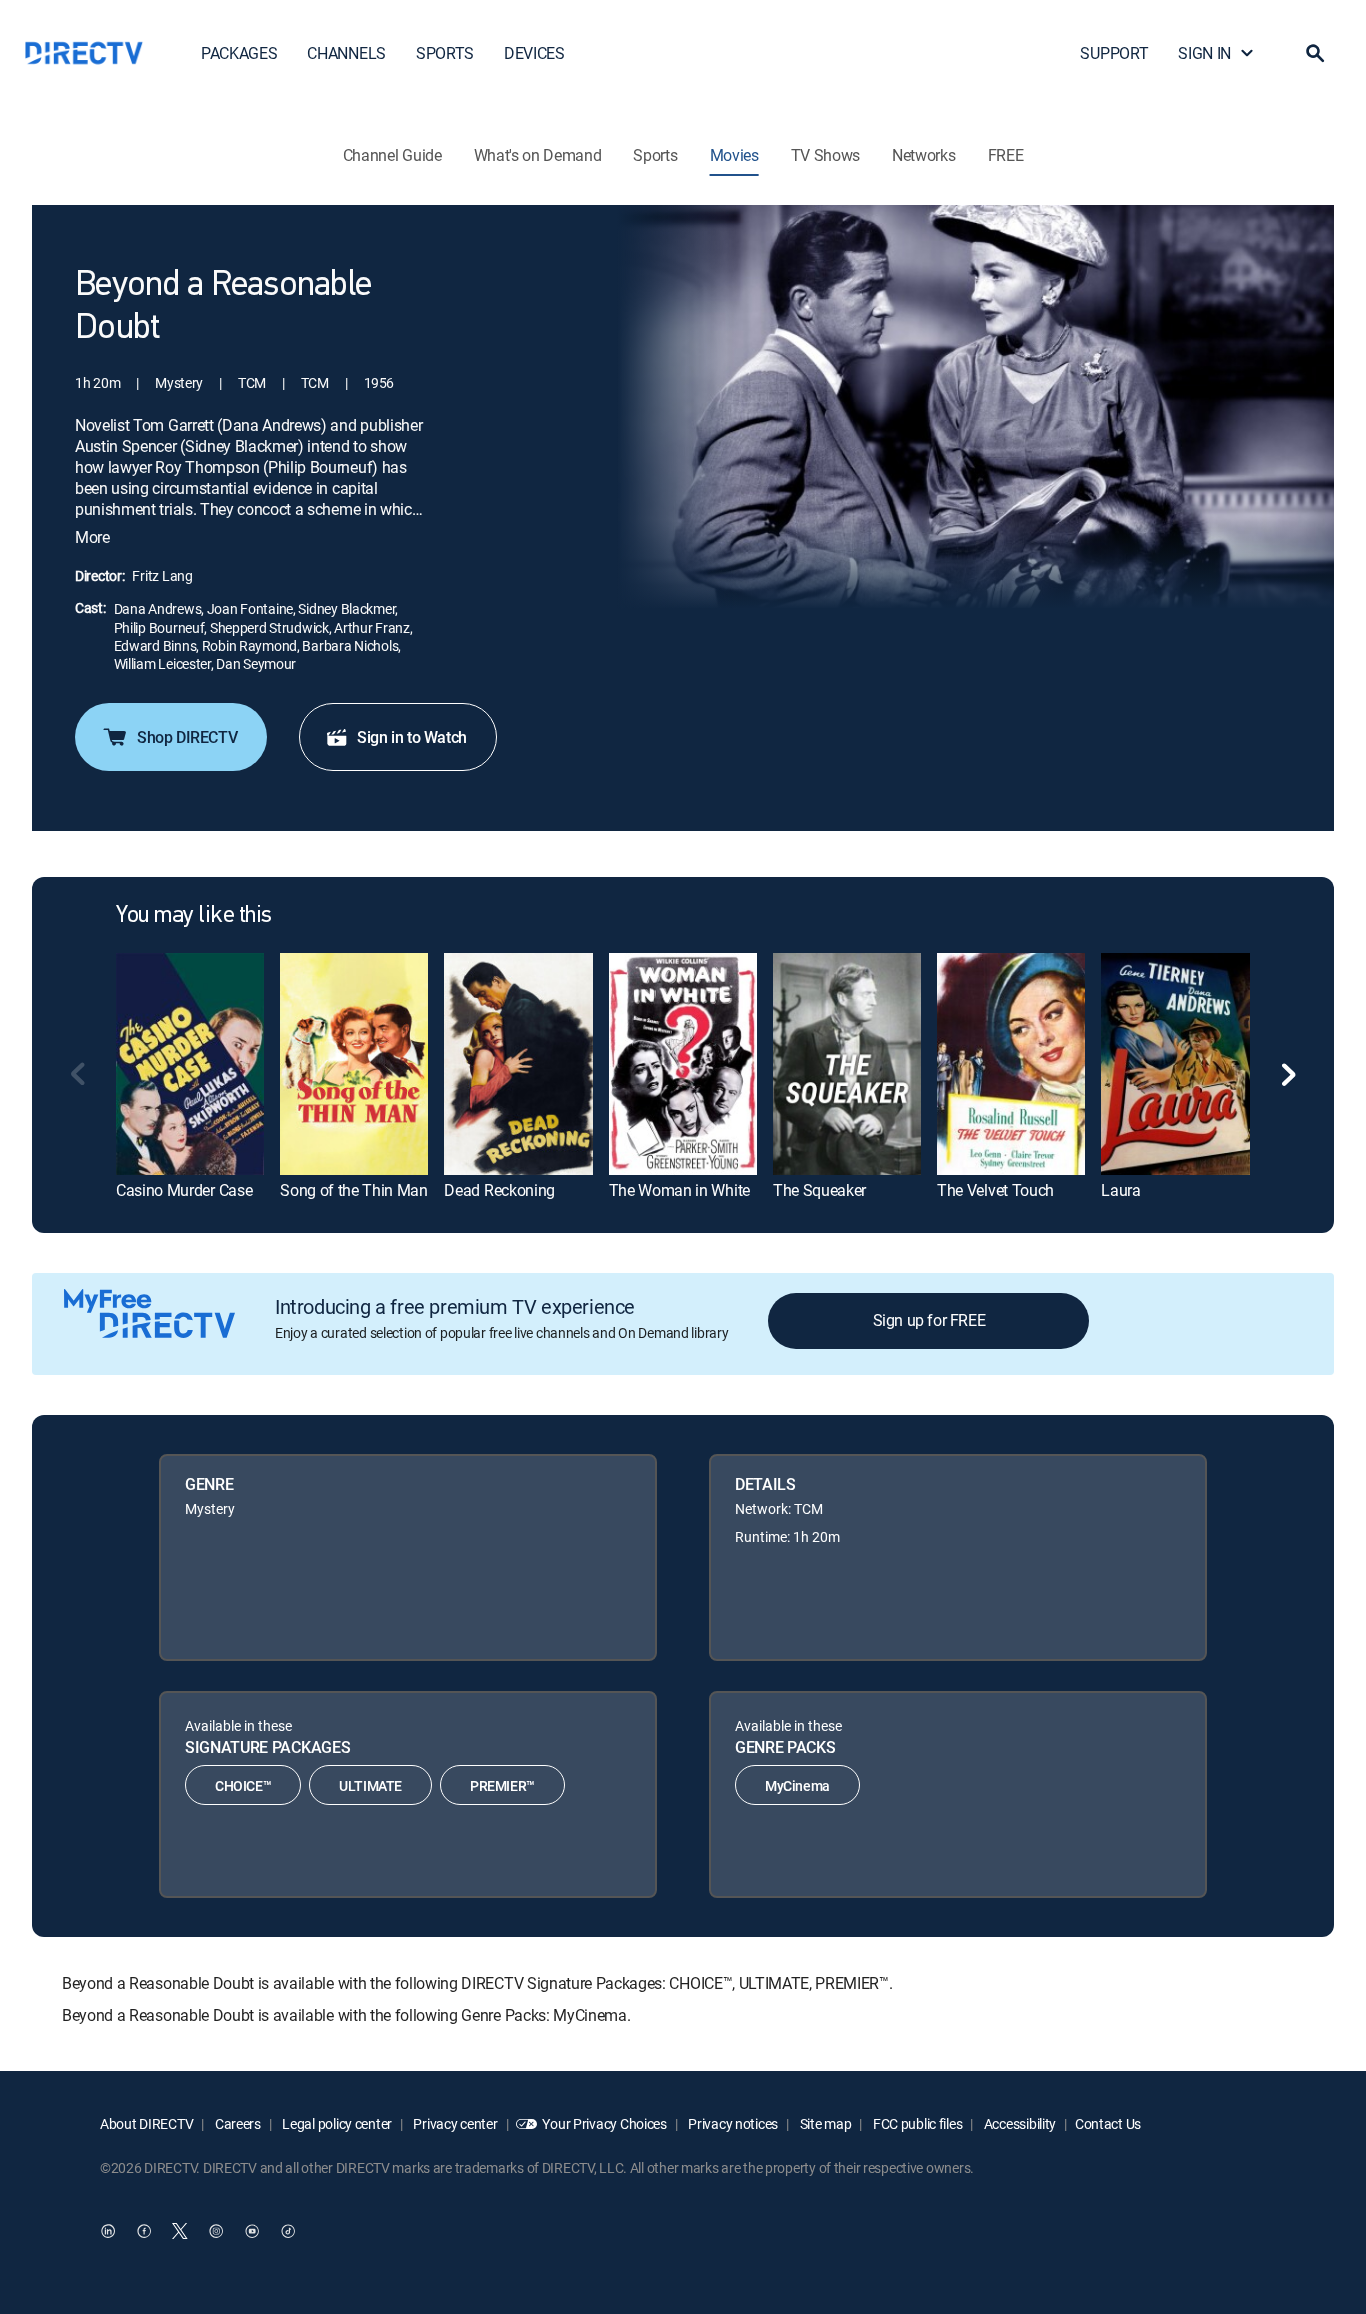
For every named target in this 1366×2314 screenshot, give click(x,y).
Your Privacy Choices (604, 2123)
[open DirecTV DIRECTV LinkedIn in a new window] (108, 2231)
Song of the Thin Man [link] (354, 1190)
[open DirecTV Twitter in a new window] (180, 2231)
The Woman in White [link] (679, 1190)
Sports (655, 155)
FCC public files (916, 2123)
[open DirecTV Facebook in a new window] (144, 2231)
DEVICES (534, 53)
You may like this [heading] (194, 916)
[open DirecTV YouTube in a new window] (252, 2231)
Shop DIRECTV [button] (187, 737)
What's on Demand (538, 155)
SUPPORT (1114, 53)
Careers (236, 2123)
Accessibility (1018, 2123)
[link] (190, 1063)
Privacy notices (732, 2123)
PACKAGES (239, 53)
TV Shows (825, 155)
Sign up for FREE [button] (929, 1320)
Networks (923, 155)
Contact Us (1108, 2123)
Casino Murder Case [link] (184, 1190)
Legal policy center (336, 2123)
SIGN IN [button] (1204, 53)
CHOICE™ (243, 1785)
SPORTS (445, 53)
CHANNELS (346, 53)
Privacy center (454, 2123)
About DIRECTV (146, 2123)
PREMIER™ (502, 1785)
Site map (824, 2123)
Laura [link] (1120, 1190)
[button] (1315, 53)
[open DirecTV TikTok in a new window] (288, 2231)
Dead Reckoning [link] (499, 1190)
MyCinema (797, 1785)
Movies (734, 155)
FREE (1006, 155)
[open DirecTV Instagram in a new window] (216, 2231)
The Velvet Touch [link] (995, 1190)
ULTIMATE (370, 1785)
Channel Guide (392, 155)
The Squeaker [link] (819, 1190)
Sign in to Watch (412, 737)
